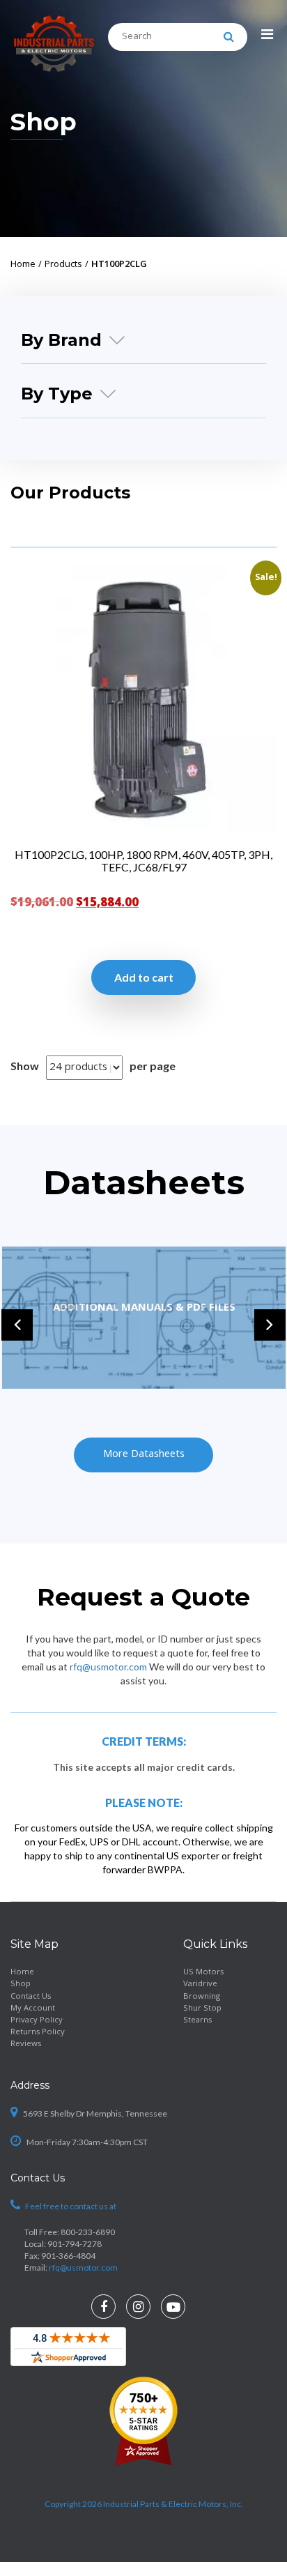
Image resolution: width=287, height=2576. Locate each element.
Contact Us (31, 1997)
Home (22, 1973)
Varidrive (200, 1984)
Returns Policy (38, 2033)
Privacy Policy (37, 2021)
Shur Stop (202, 2009)
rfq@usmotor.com (108, 1667)
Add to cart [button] (144, 977)
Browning (202, 1997)
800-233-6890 (88, 2232)
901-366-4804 (68, 2256)
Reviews (26, 2044)
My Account (33, 2009)
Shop (21, 1984)
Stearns (197, 2021)
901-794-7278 (75, 2244)
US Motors (203, 1973)
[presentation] (17, 1325)
